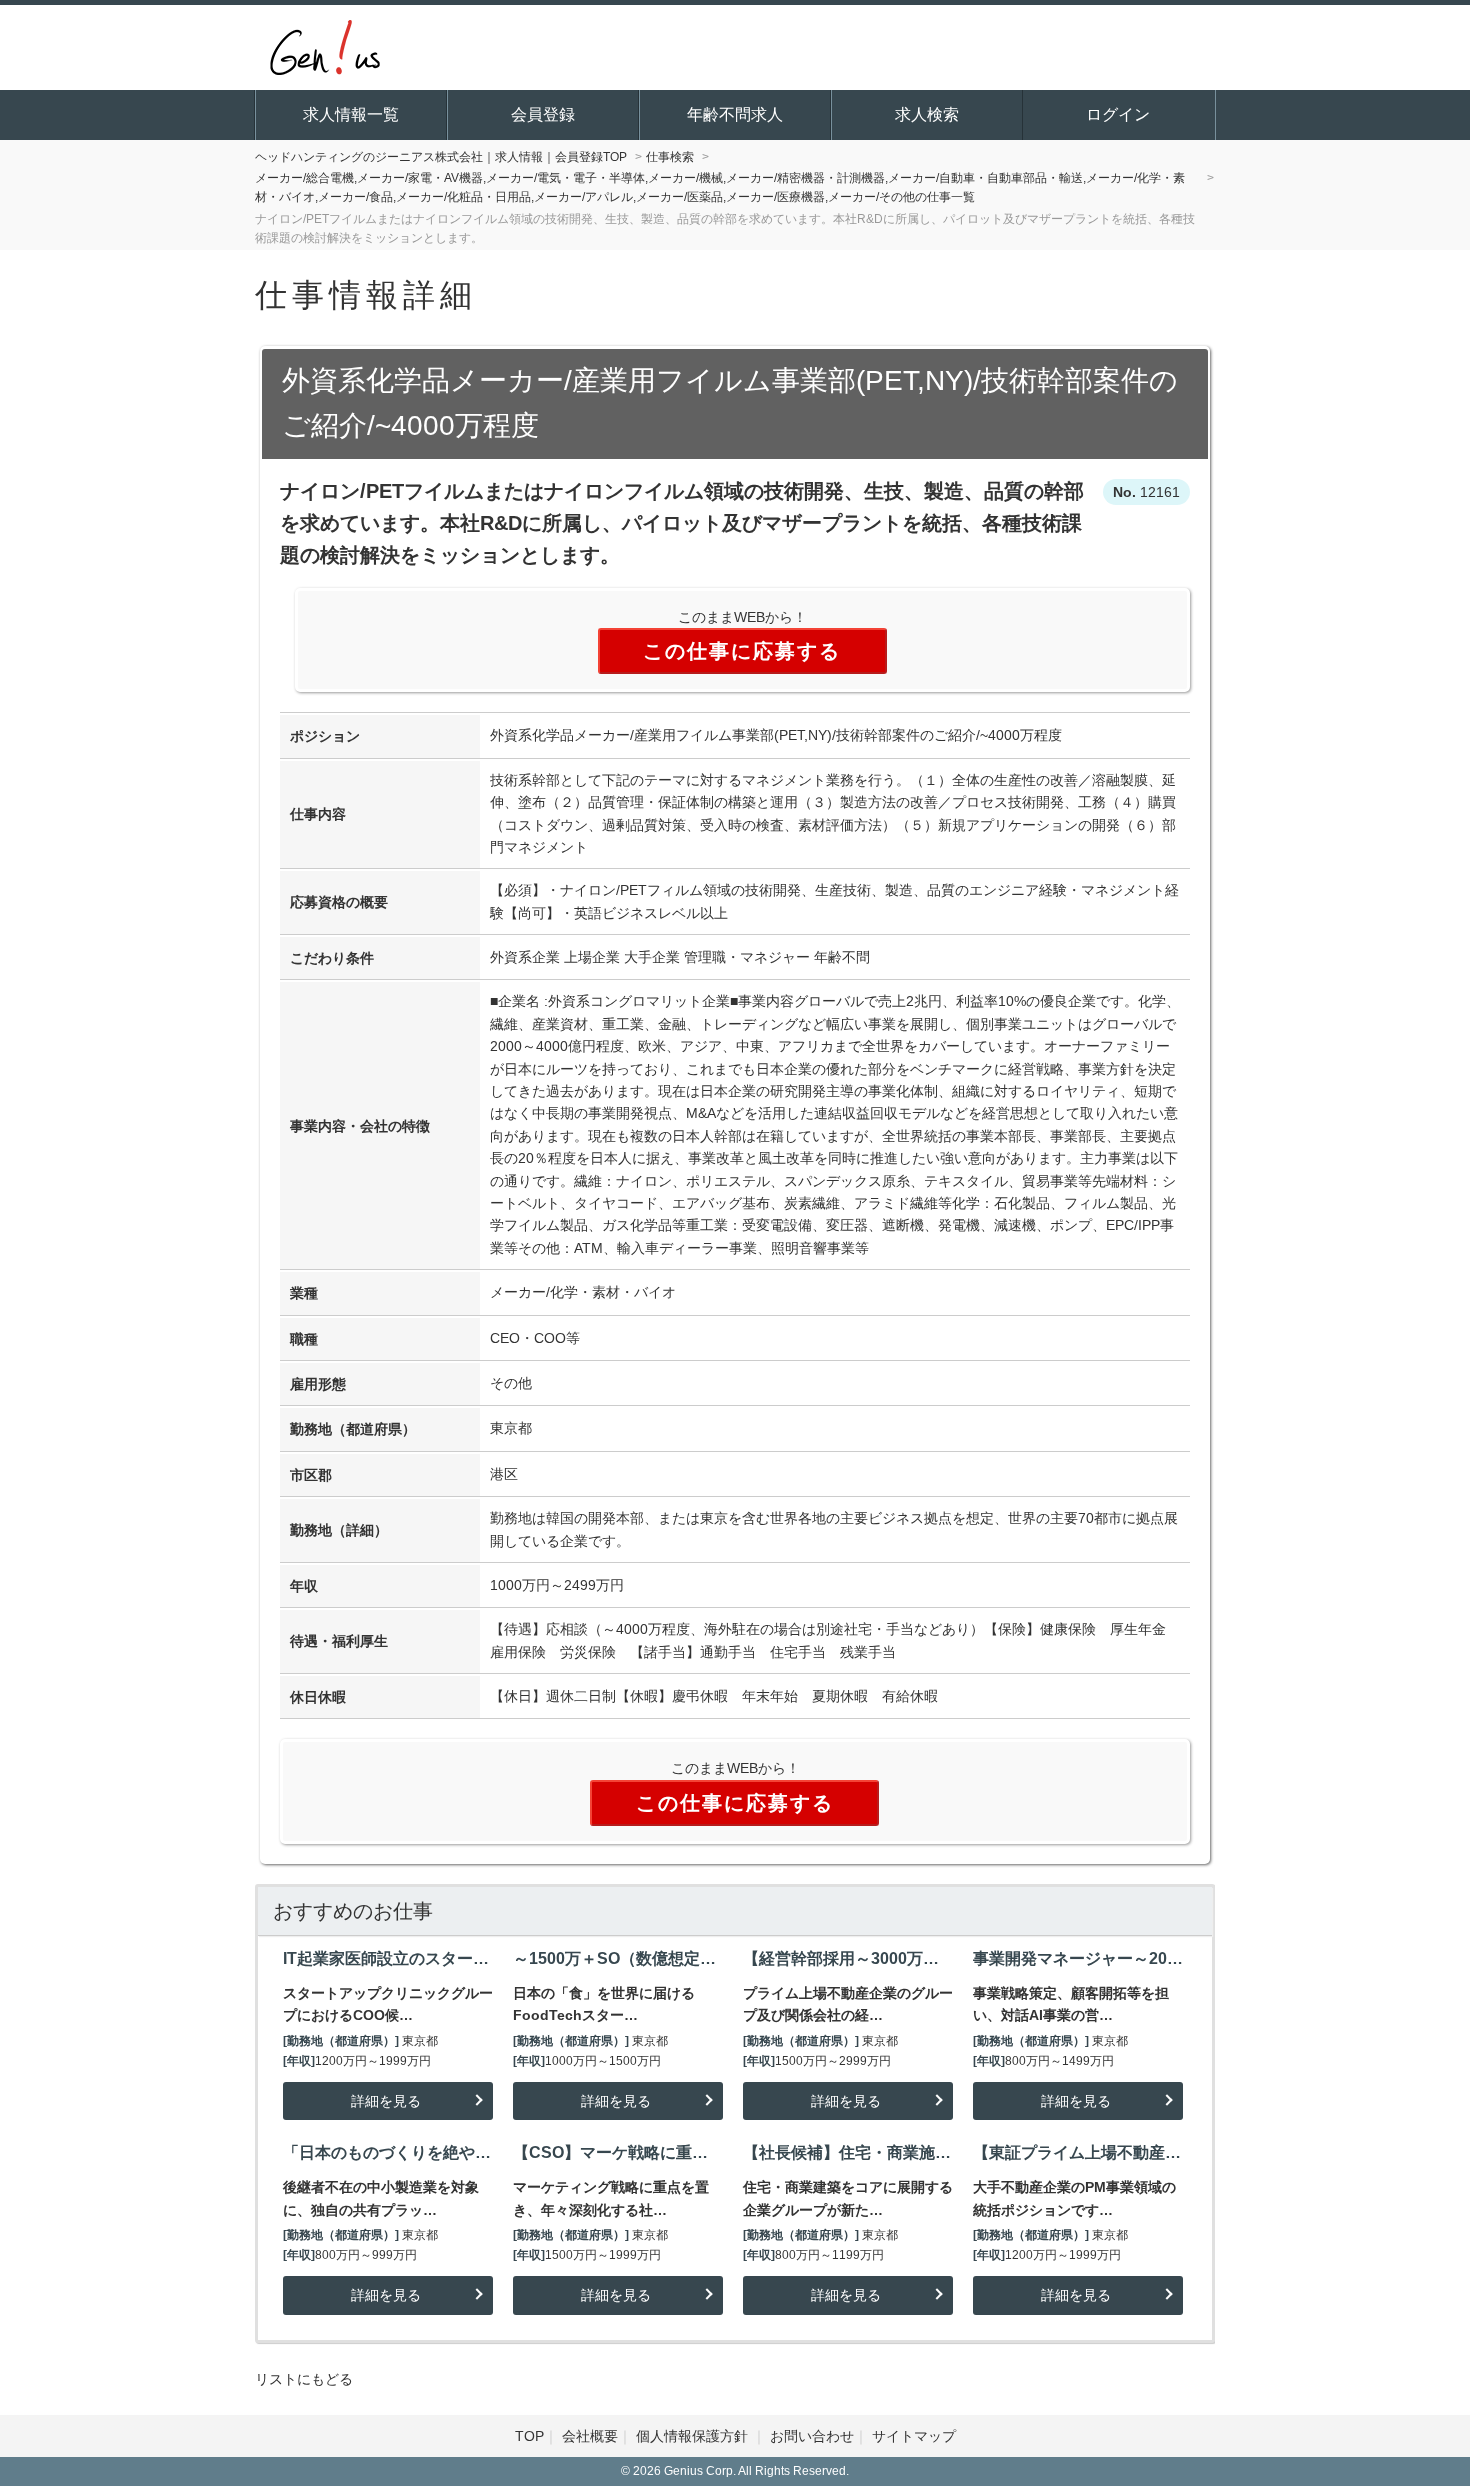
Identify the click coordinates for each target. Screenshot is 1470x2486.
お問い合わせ (812, 2436)
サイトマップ (914, 2436)
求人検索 (927, 114)
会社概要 (590, 2436)
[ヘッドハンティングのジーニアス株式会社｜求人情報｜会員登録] (325, 45)
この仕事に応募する (742, 651)
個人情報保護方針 (694, 2436)
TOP (529, 2436)
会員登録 (543, 114)
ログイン (1118, 114)
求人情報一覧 (351, 114)
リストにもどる (304, 2379)
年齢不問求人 (735, 114)
